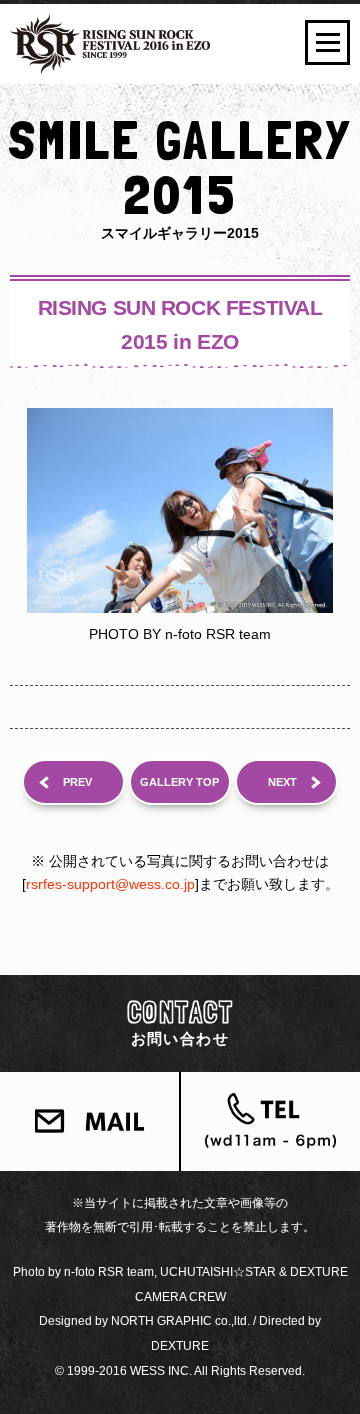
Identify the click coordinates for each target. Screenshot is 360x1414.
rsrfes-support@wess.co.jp (110, 884)
